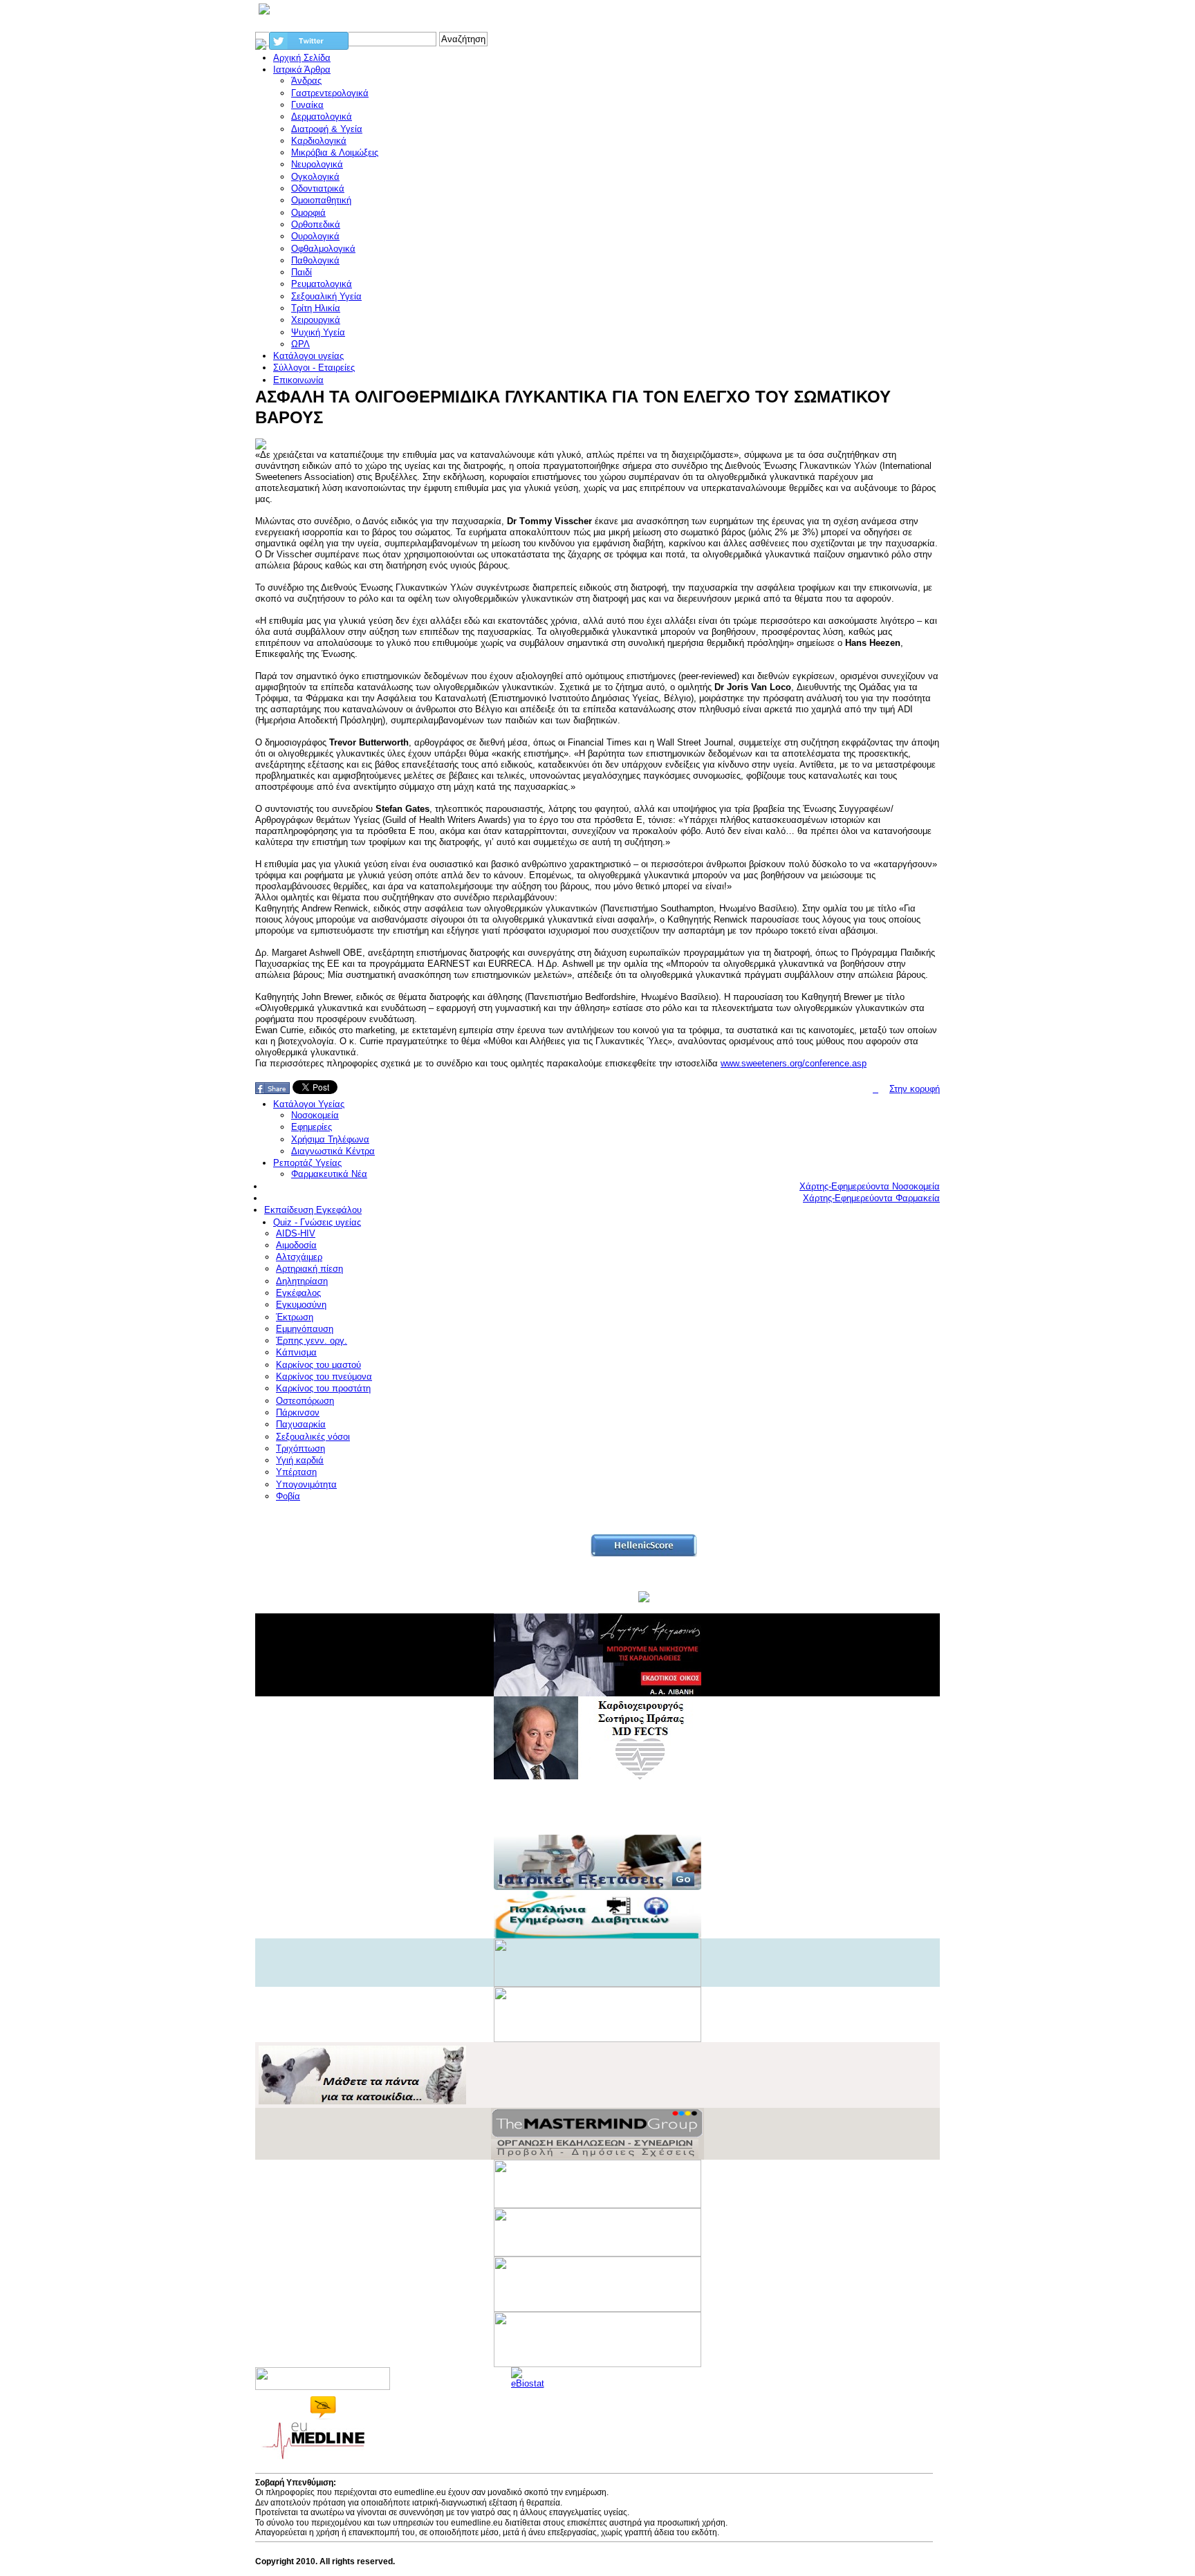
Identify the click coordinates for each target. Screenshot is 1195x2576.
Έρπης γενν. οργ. (312, 1341)
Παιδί (302, 272)
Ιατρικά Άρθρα (302, 70)
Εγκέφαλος (298, 1293)
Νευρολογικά (317, 164)
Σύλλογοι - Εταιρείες (314, 368)
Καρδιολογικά (319, 141)
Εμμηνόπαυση (305, 1329)
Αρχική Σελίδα (302, 58)
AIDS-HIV (296, 1233)
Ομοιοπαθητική (321, 200)
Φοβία (288, 1496)
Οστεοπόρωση (305, 1401)
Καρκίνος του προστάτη (323, 1388)
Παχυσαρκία (301, 1424)
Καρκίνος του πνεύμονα (324, 1377)
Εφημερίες (312, 1127)
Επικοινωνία (298, 380)
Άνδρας (306, 81)
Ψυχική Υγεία (318, 332)
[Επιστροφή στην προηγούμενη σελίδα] (876, 1089)
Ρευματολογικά (322, 284)
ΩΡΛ (300, 344)
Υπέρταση (296, 1472)
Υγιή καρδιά (300, 1460)
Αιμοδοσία (296, 1245)
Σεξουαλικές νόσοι (313, 1437)
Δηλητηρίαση (302, 1281)
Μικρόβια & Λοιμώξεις (335, 152)
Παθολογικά (315, 260)
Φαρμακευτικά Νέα (329, 1174)
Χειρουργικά (316, 320)
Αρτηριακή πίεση (309, 1269)
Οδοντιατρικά (318, 188)
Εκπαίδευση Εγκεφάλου (313, 1210)
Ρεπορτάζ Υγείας (307, 1163)
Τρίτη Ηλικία (316, 308)
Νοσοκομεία (315, 1115)
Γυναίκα (307, 105)
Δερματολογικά (322, 117)
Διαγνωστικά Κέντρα (333, 1151)
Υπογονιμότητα (306, 1484)
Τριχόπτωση (300, 1448)
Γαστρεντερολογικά (330, 93)
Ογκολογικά (315, 177)
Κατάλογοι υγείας (308, 356)
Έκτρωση (295, 1317)
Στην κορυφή (915, 1089)
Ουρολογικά (315, 236)
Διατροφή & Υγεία (327, 129)
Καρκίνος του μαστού (318, 1365)
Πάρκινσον (298, 1412)
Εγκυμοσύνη (301, 1305)
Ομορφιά (308, 213)
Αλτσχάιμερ (299, 1257)
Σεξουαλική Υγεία (326, 296)
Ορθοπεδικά (316, 224)
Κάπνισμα (296, 1352)
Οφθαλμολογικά (323, 249)
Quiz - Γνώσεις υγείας (317, 1222)
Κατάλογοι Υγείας (309, 1104)
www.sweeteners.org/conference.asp (794, 1063)
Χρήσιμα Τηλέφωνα (330, 1139)
